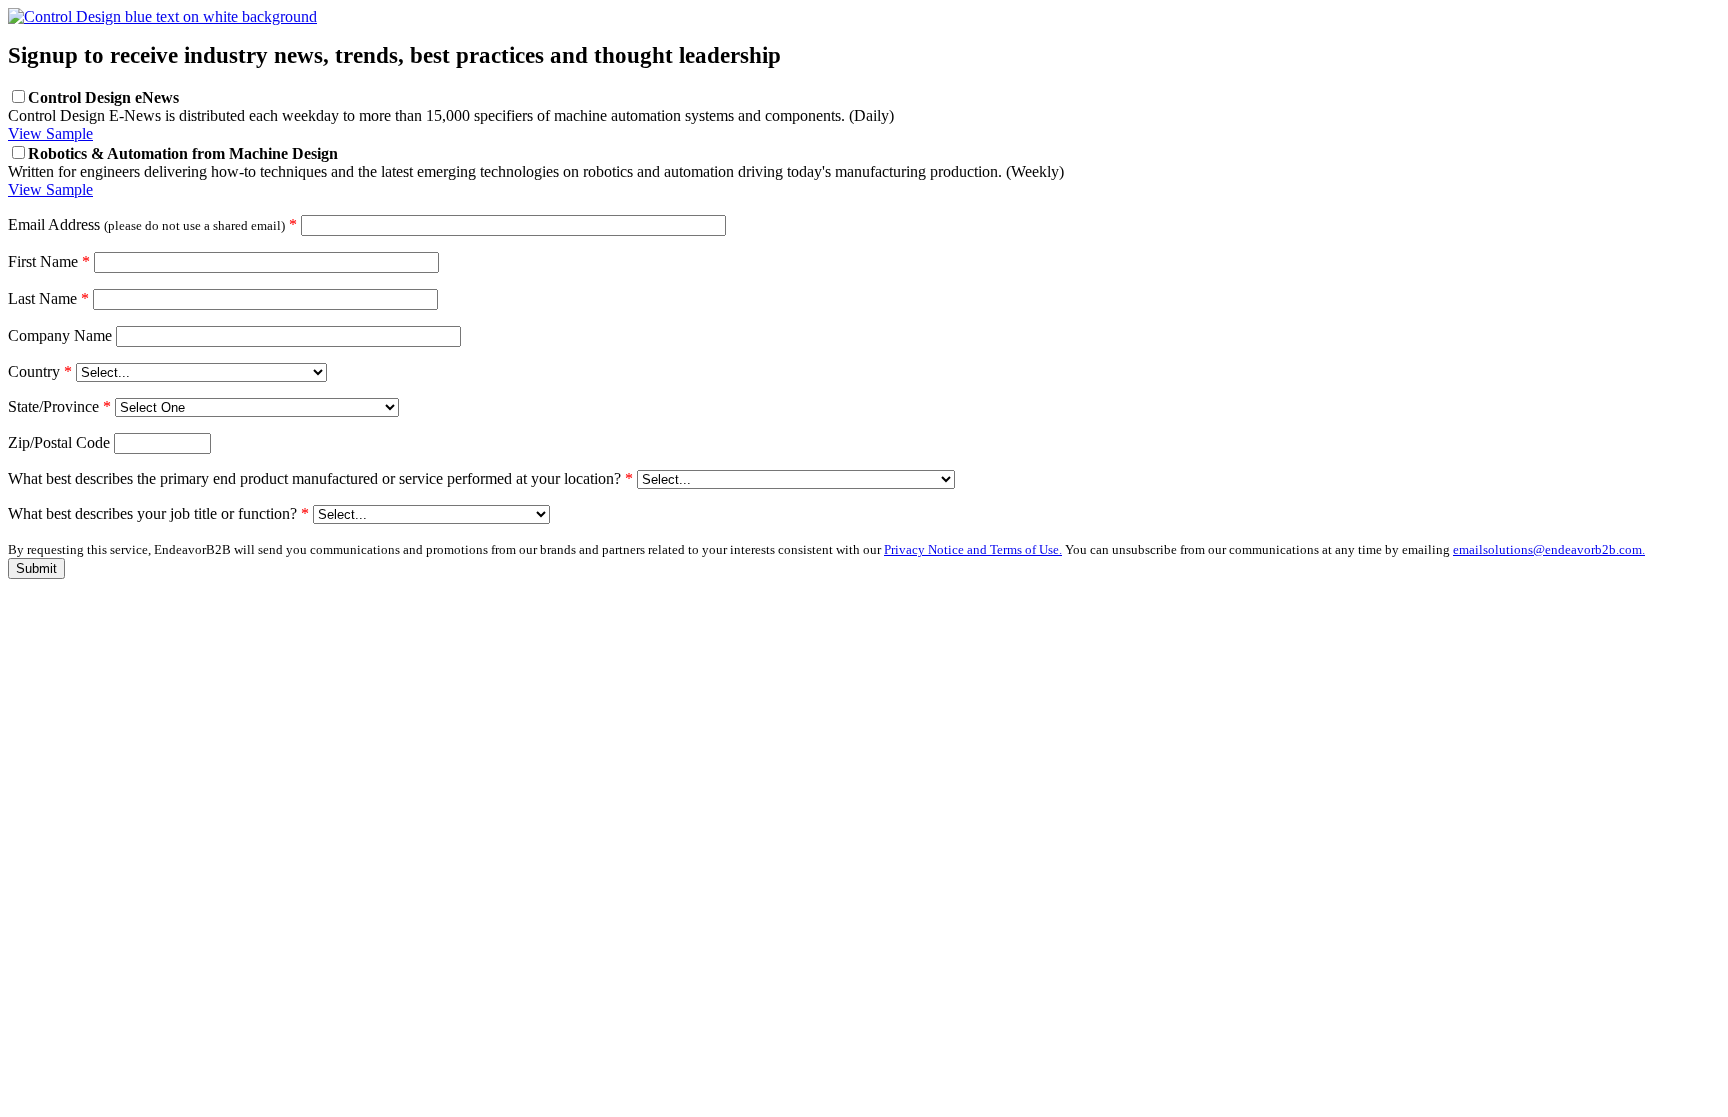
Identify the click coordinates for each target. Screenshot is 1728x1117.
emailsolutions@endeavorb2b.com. (1549, 549)
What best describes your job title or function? (158, 513)
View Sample (50, 133)
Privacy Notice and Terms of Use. (973, 549)
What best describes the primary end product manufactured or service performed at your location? (320, 478)
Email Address (152, 224)
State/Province (59, 406)
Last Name (48, 298)
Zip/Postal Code (59, 442)
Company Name (60, 335)
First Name (49, 261)
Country (40, 371)
